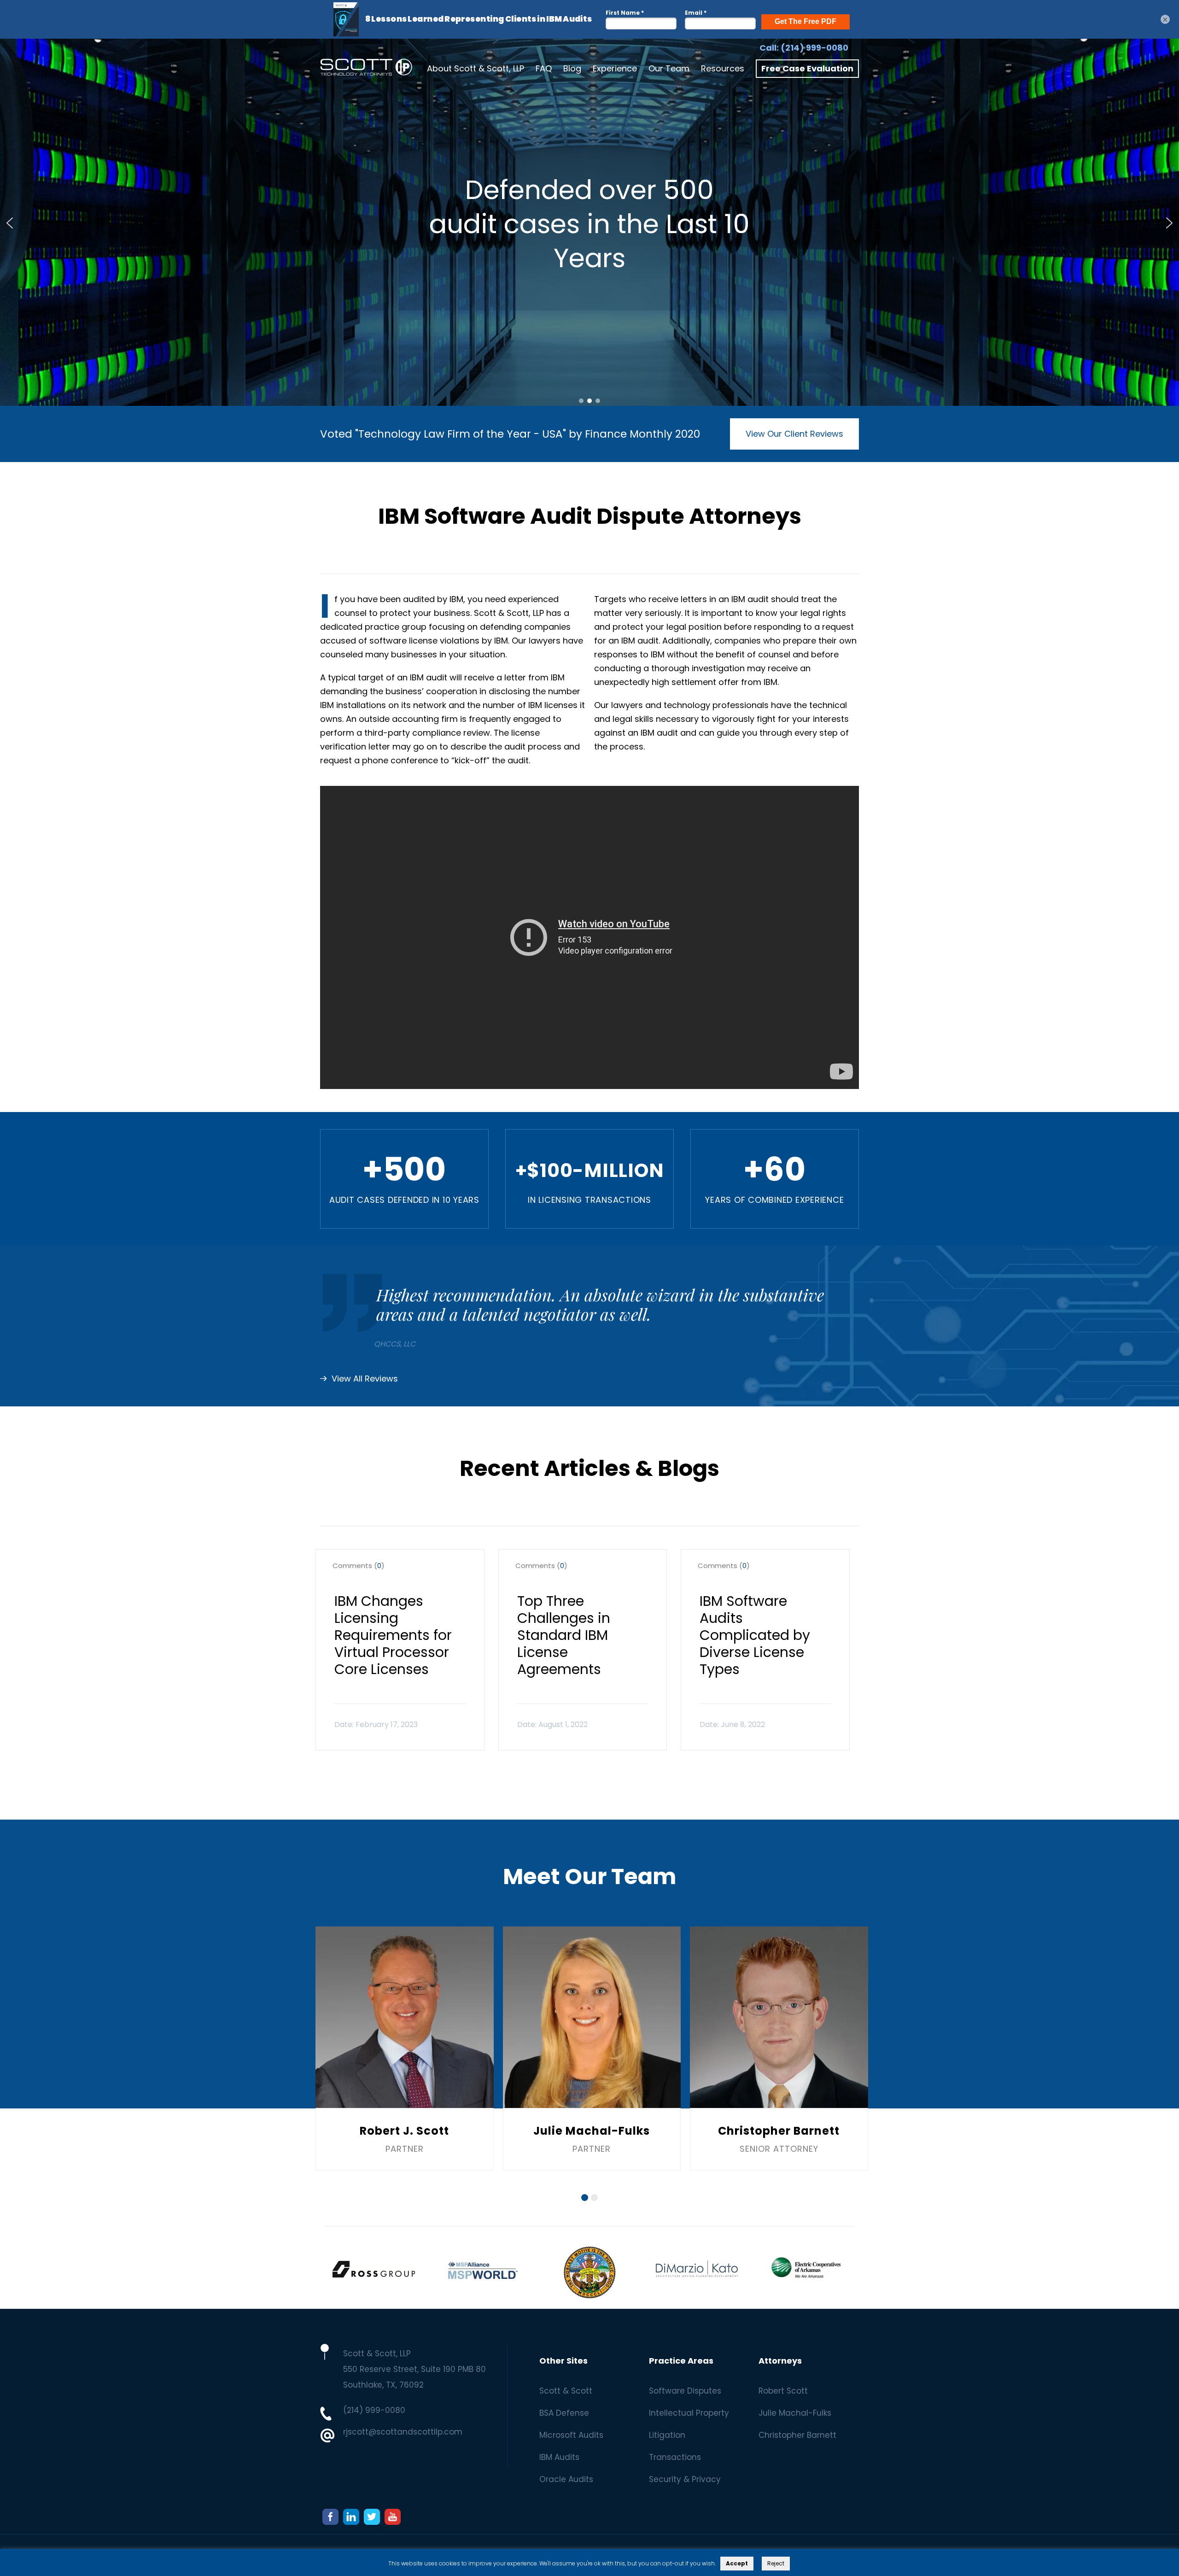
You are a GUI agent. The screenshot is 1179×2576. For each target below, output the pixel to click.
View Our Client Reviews (794, 434)
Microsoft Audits (571, 2435)
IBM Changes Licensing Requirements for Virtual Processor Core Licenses (393, 1635)
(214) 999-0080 (814, 48)
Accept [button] (737, 2563)
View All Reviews (365, 1379)
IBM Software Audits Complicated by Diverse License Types (755, 1635)
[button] (10, 223)
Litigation (667, 2435)
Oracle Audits (566, 2479)
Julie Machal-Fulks (795, 2413)
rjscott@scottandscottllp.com (403, 2432)
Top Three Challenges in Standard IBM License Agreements (564, 1635)
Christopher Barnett (797, 2435)
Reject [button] (776, 2563)
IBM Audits (559, 2457)
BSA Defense (564, 2413)
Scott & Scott (566, 2391)
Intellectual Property (689, 2413)
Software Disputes (685, 2391)
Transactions (675, 2457)
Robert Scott (783, 2391)
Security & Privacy (685, 2479)
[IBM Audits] (366, 69)
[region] (589, 223)
